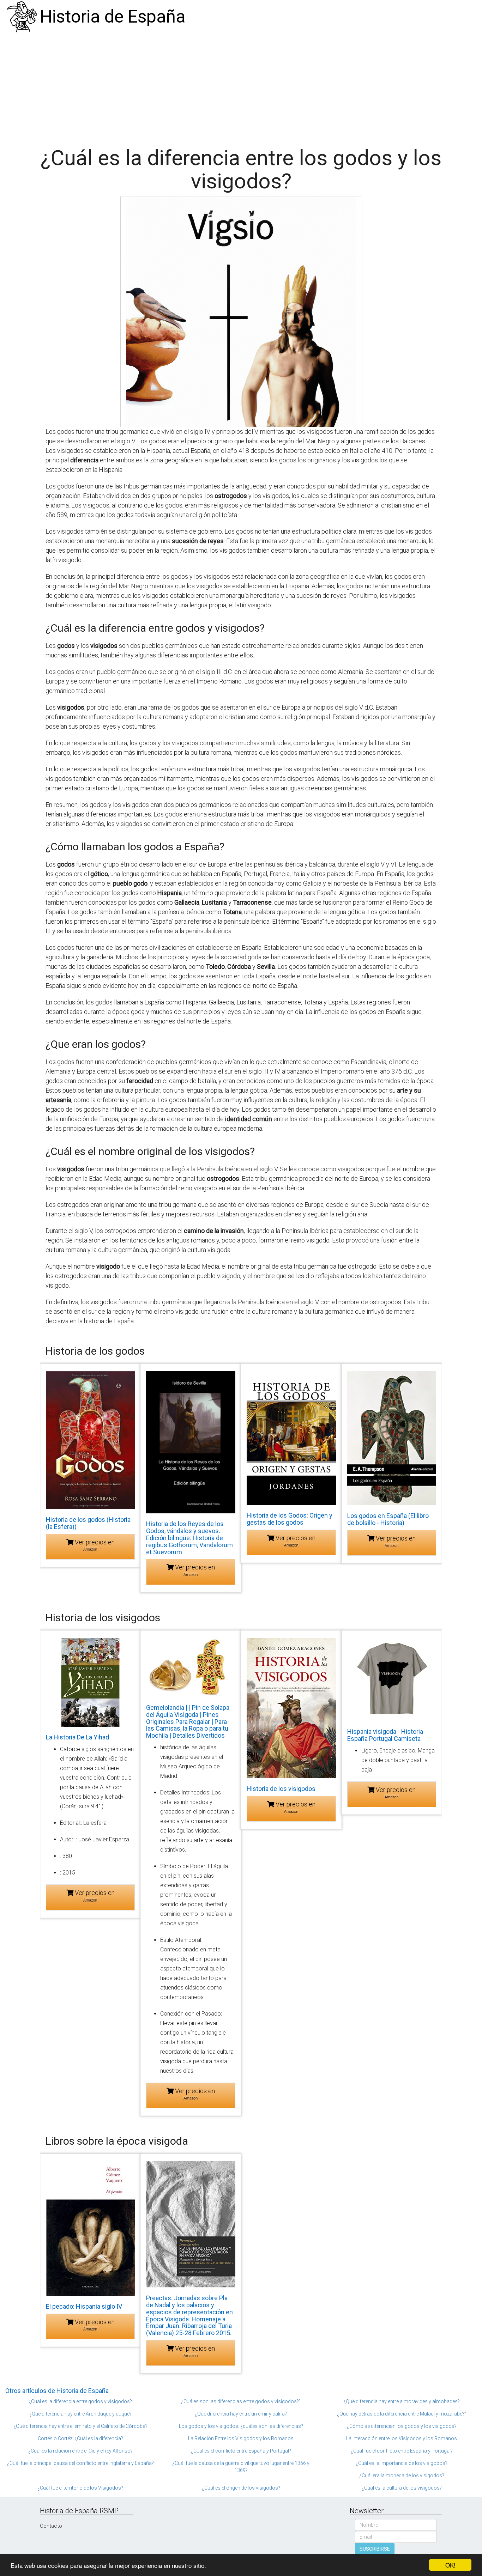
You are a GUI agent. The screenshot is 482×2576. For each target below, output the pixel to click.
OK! (450, 2565)
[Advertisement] (241, 86)
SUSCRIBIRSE (375, 2549)
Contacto (51, 2526)
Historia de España (113, 17)
